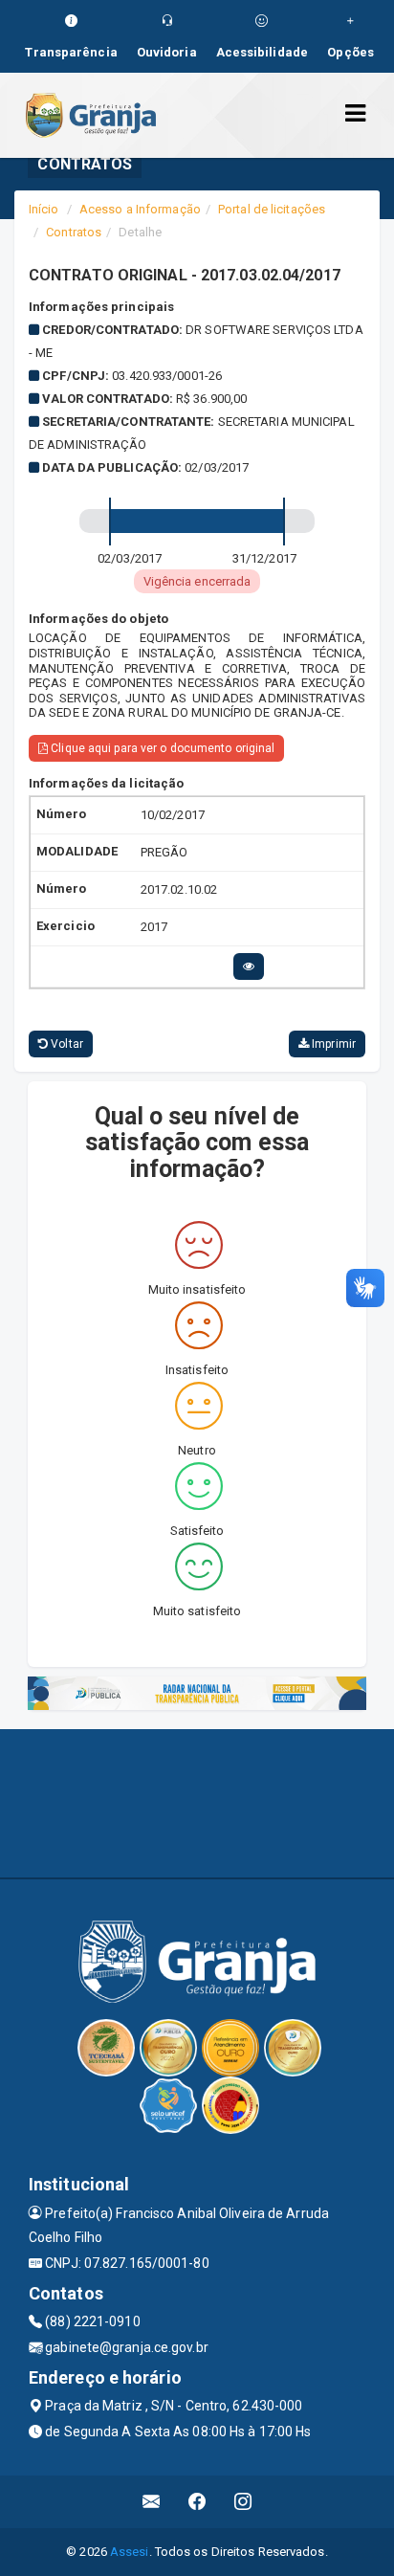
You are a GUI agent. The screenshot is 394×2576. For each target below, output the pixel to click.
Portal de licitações (272, 209)
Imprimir (332, 1044)
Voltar (66, 1044)
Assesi (130, 2552)
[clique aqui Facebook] (197, 2502)
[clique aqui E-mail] (152, 2502)
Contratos (74, 232)
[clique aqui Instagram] (243, 2502)
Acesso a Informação (140, 209)
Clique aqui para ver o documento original (161, 748)
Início (44, 209)
